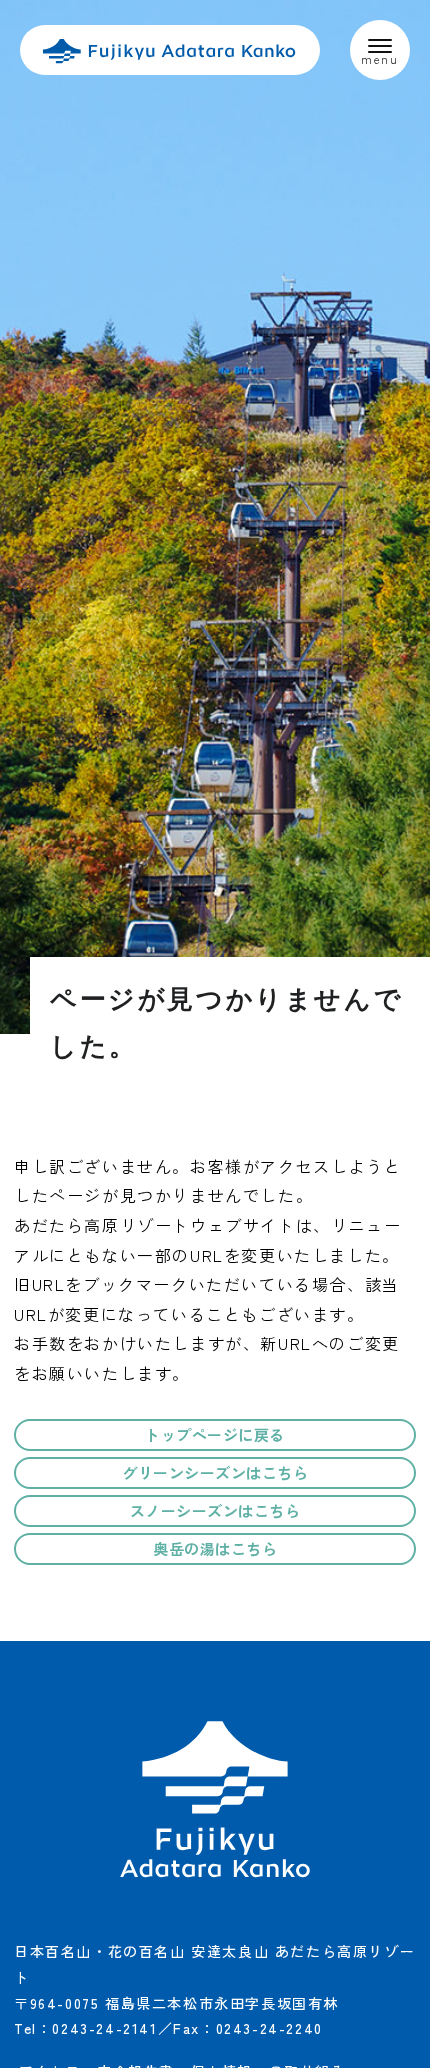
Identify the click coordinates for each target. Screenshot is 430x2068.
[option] (215, 517)
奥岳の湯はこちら (215, 1548)
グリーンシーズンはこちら (215, 1472)
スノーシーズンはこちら (215, 1510)
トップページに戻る (215, 1434)
